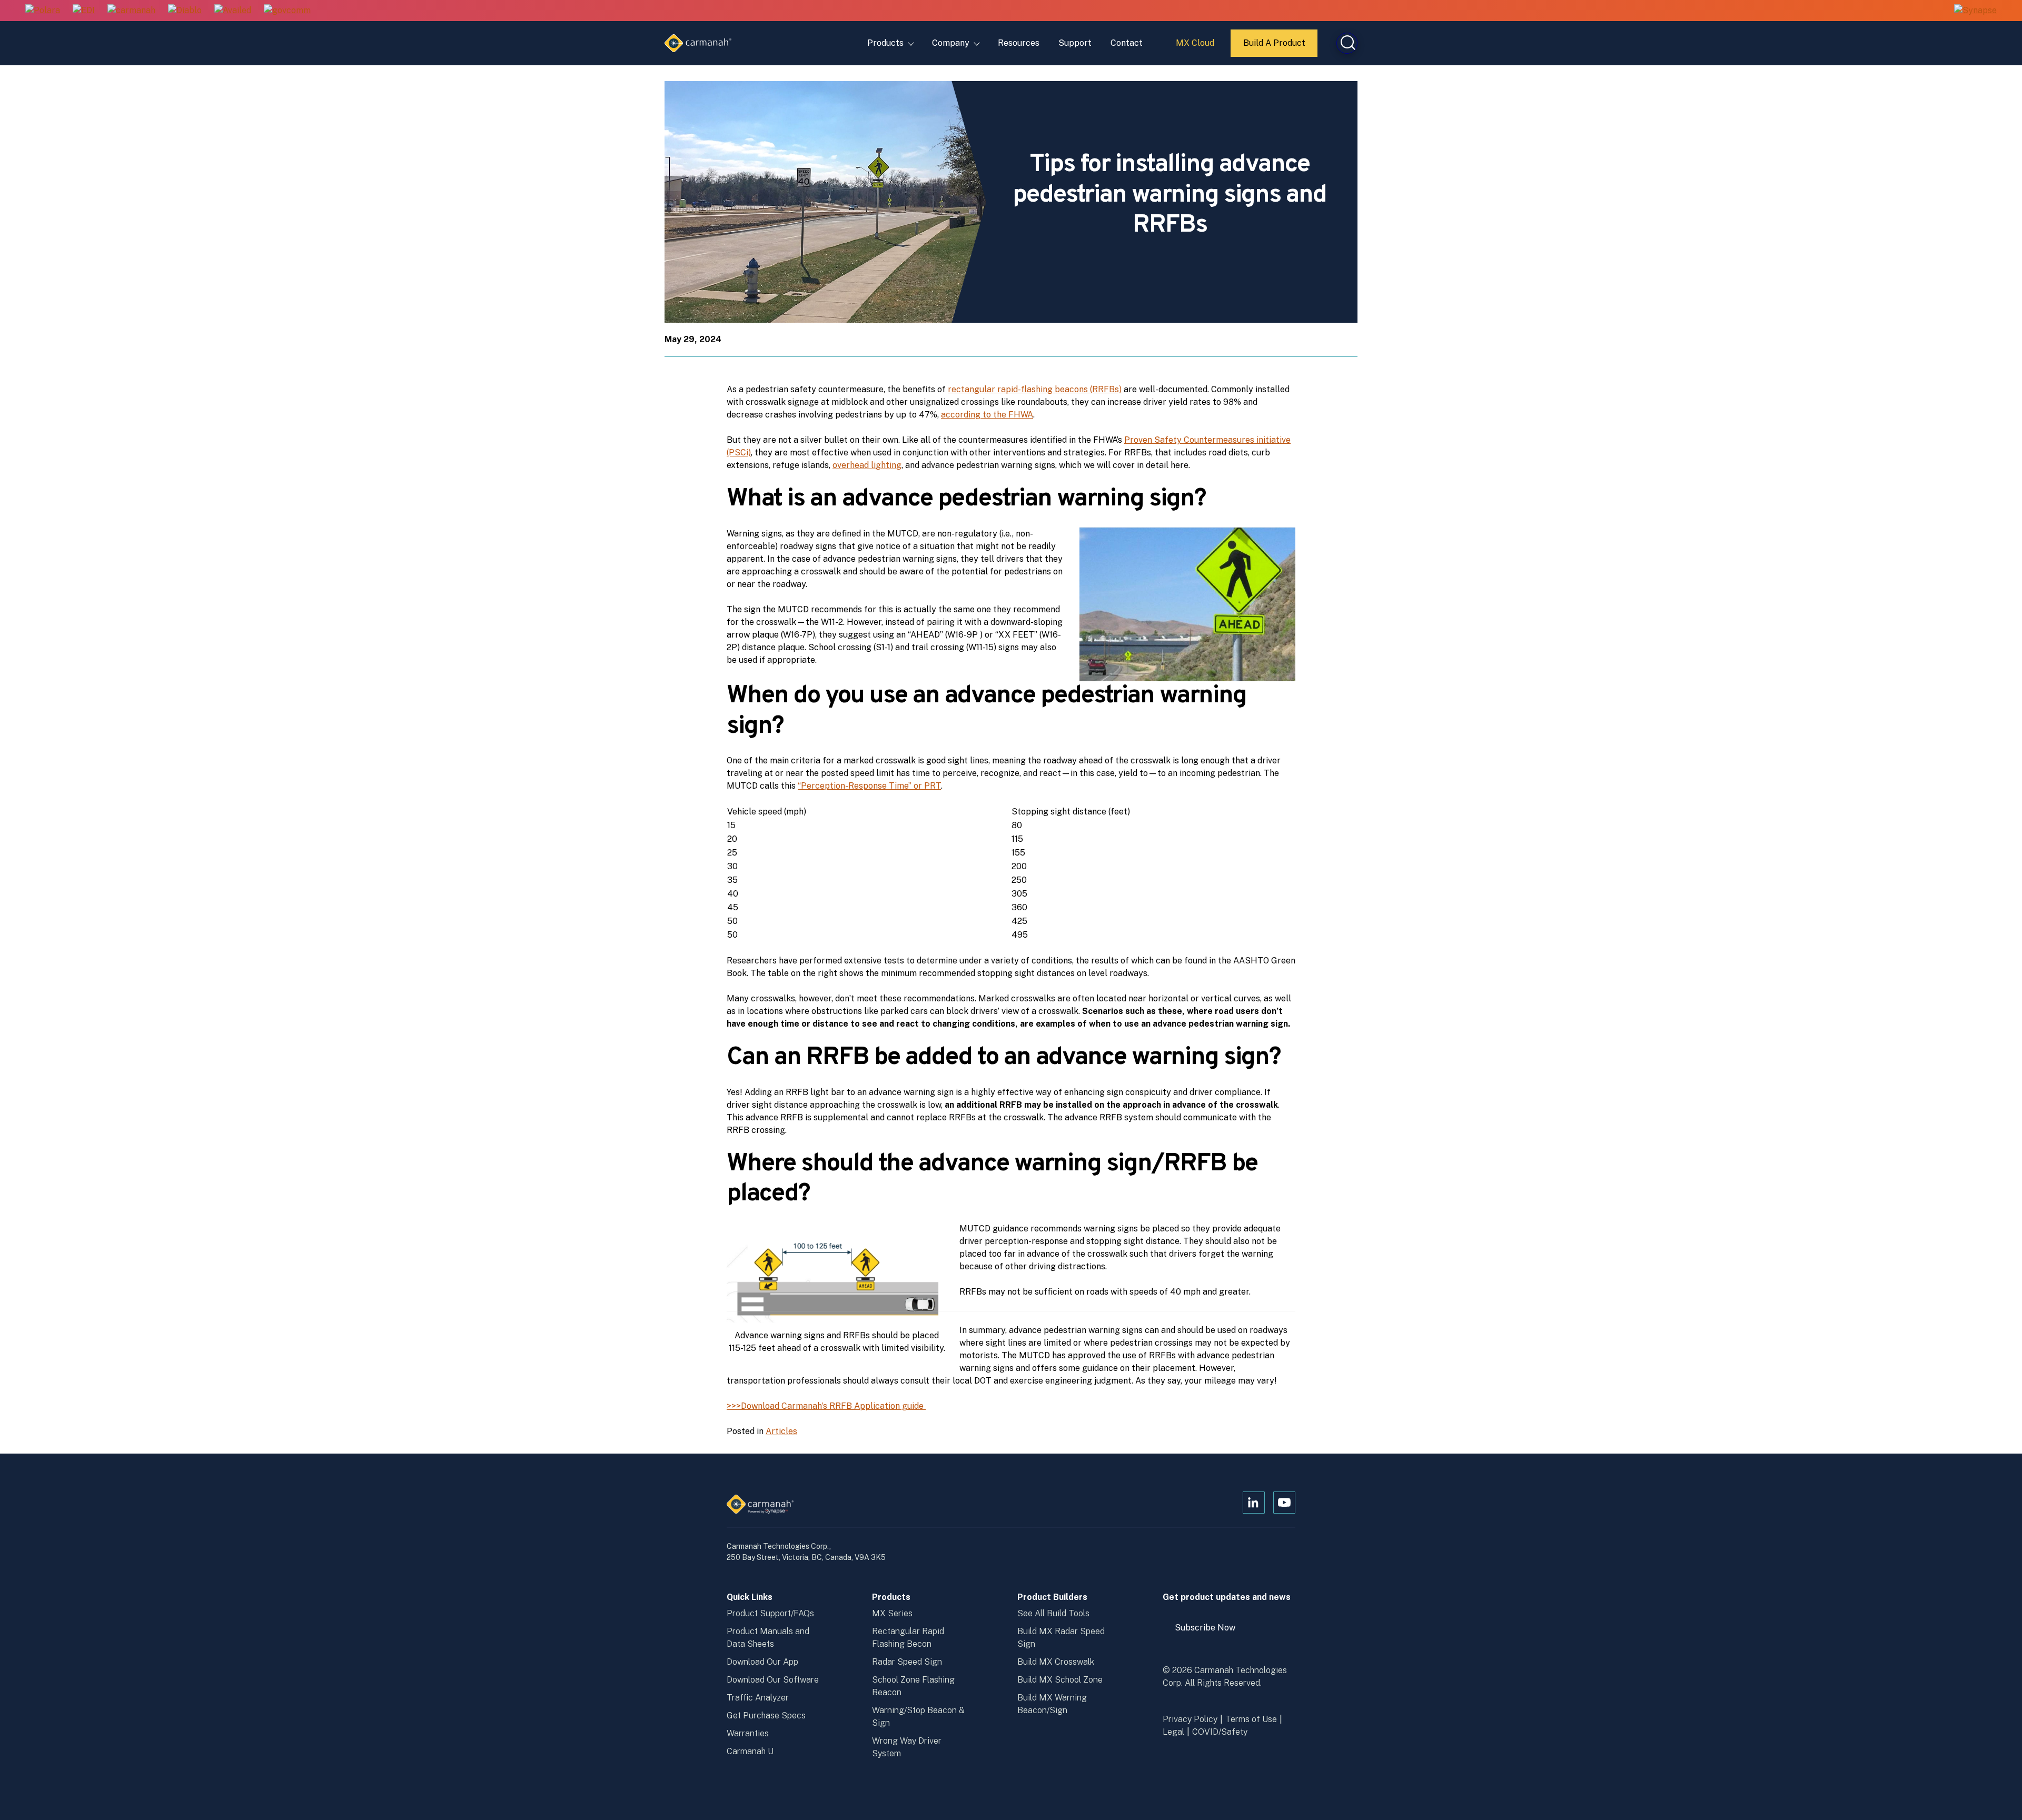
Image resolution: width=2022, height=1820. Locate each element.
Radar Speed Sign (907, 1662)
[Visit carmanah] (131, 11)
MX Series (892, 1613)
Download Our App (762, 1662)
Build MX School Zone (1060, 1680)
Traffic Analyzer (758, 1698)
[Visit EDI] (84, 11)
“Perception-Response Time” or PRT (869, 786)
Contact (1127, 43)
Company (951, 43)
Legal (1173, 1732)
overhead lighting (867, 465)
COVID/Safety (1220, 1732)
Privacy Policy (1190, 1719)
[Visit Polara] (43, 11)
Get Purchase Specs (766, 1715)
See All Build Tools (1053, 1613)
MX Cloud (1197, 47)
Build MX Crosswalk (1056, 1662)
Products (885, 43)
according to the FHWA (987, 415)
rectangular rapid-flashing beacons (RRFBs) (1035, 389)
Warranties (748, 1733)
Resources (1019, 43)
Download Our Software (773, 1680)
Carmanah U (750, 1751)
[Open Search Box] (1347, 43)
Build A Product (1275, 47)
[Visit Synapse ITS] (1975, 10)
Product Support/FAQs (770, 1613)
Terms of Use (1251, 1719)
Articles (781, 1431)
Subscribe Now (1210, 1632)
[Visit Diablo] (185, 11)
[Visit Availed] (233, 11)
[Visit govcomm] (287, 11)
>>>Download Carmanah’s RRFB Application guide (826, 1406)
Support (1075, 43)
